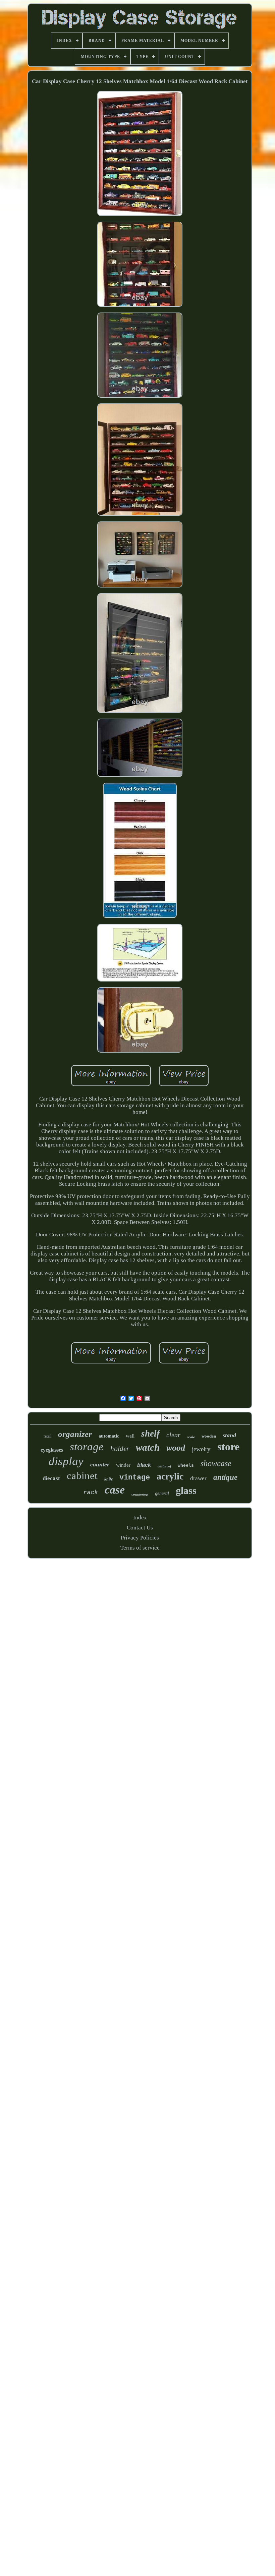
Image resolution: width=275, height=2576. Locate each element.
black (144, 1465)
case (115, 1490)
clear (173, 1435)
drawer (198, 1478)
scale (191, 1437)
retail (47, 1436)
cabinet (82, 1476)
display (66, 1461)
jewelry (201, 1449)
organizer (75, 1434)
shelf (150, 1434)
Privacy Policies (140, 1538)
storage (87, 1447)
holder (120, 1449)
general (162, 1493)
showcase (216, 1463)
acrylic (170, 1476)
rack (91, 1493)
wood (176, 1448)
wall (130, 1436)
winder (123, 1465)
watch (148, 1447)
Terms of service (140, 1548)
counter (100, 1464)
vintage (135, 1478)
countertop (140, 1494)
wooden (209, 1436)
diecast (51, 1478)
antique (225, 1477)
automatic (109, 1436)
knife (108, 1479)
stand (229, 1435)
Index (140, 1518)
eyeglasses (52, 1450)
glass (186, 1490)
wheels (186, 1466)
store (228, 1447)
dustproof (164, 1466)
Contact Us (140, 1528)
